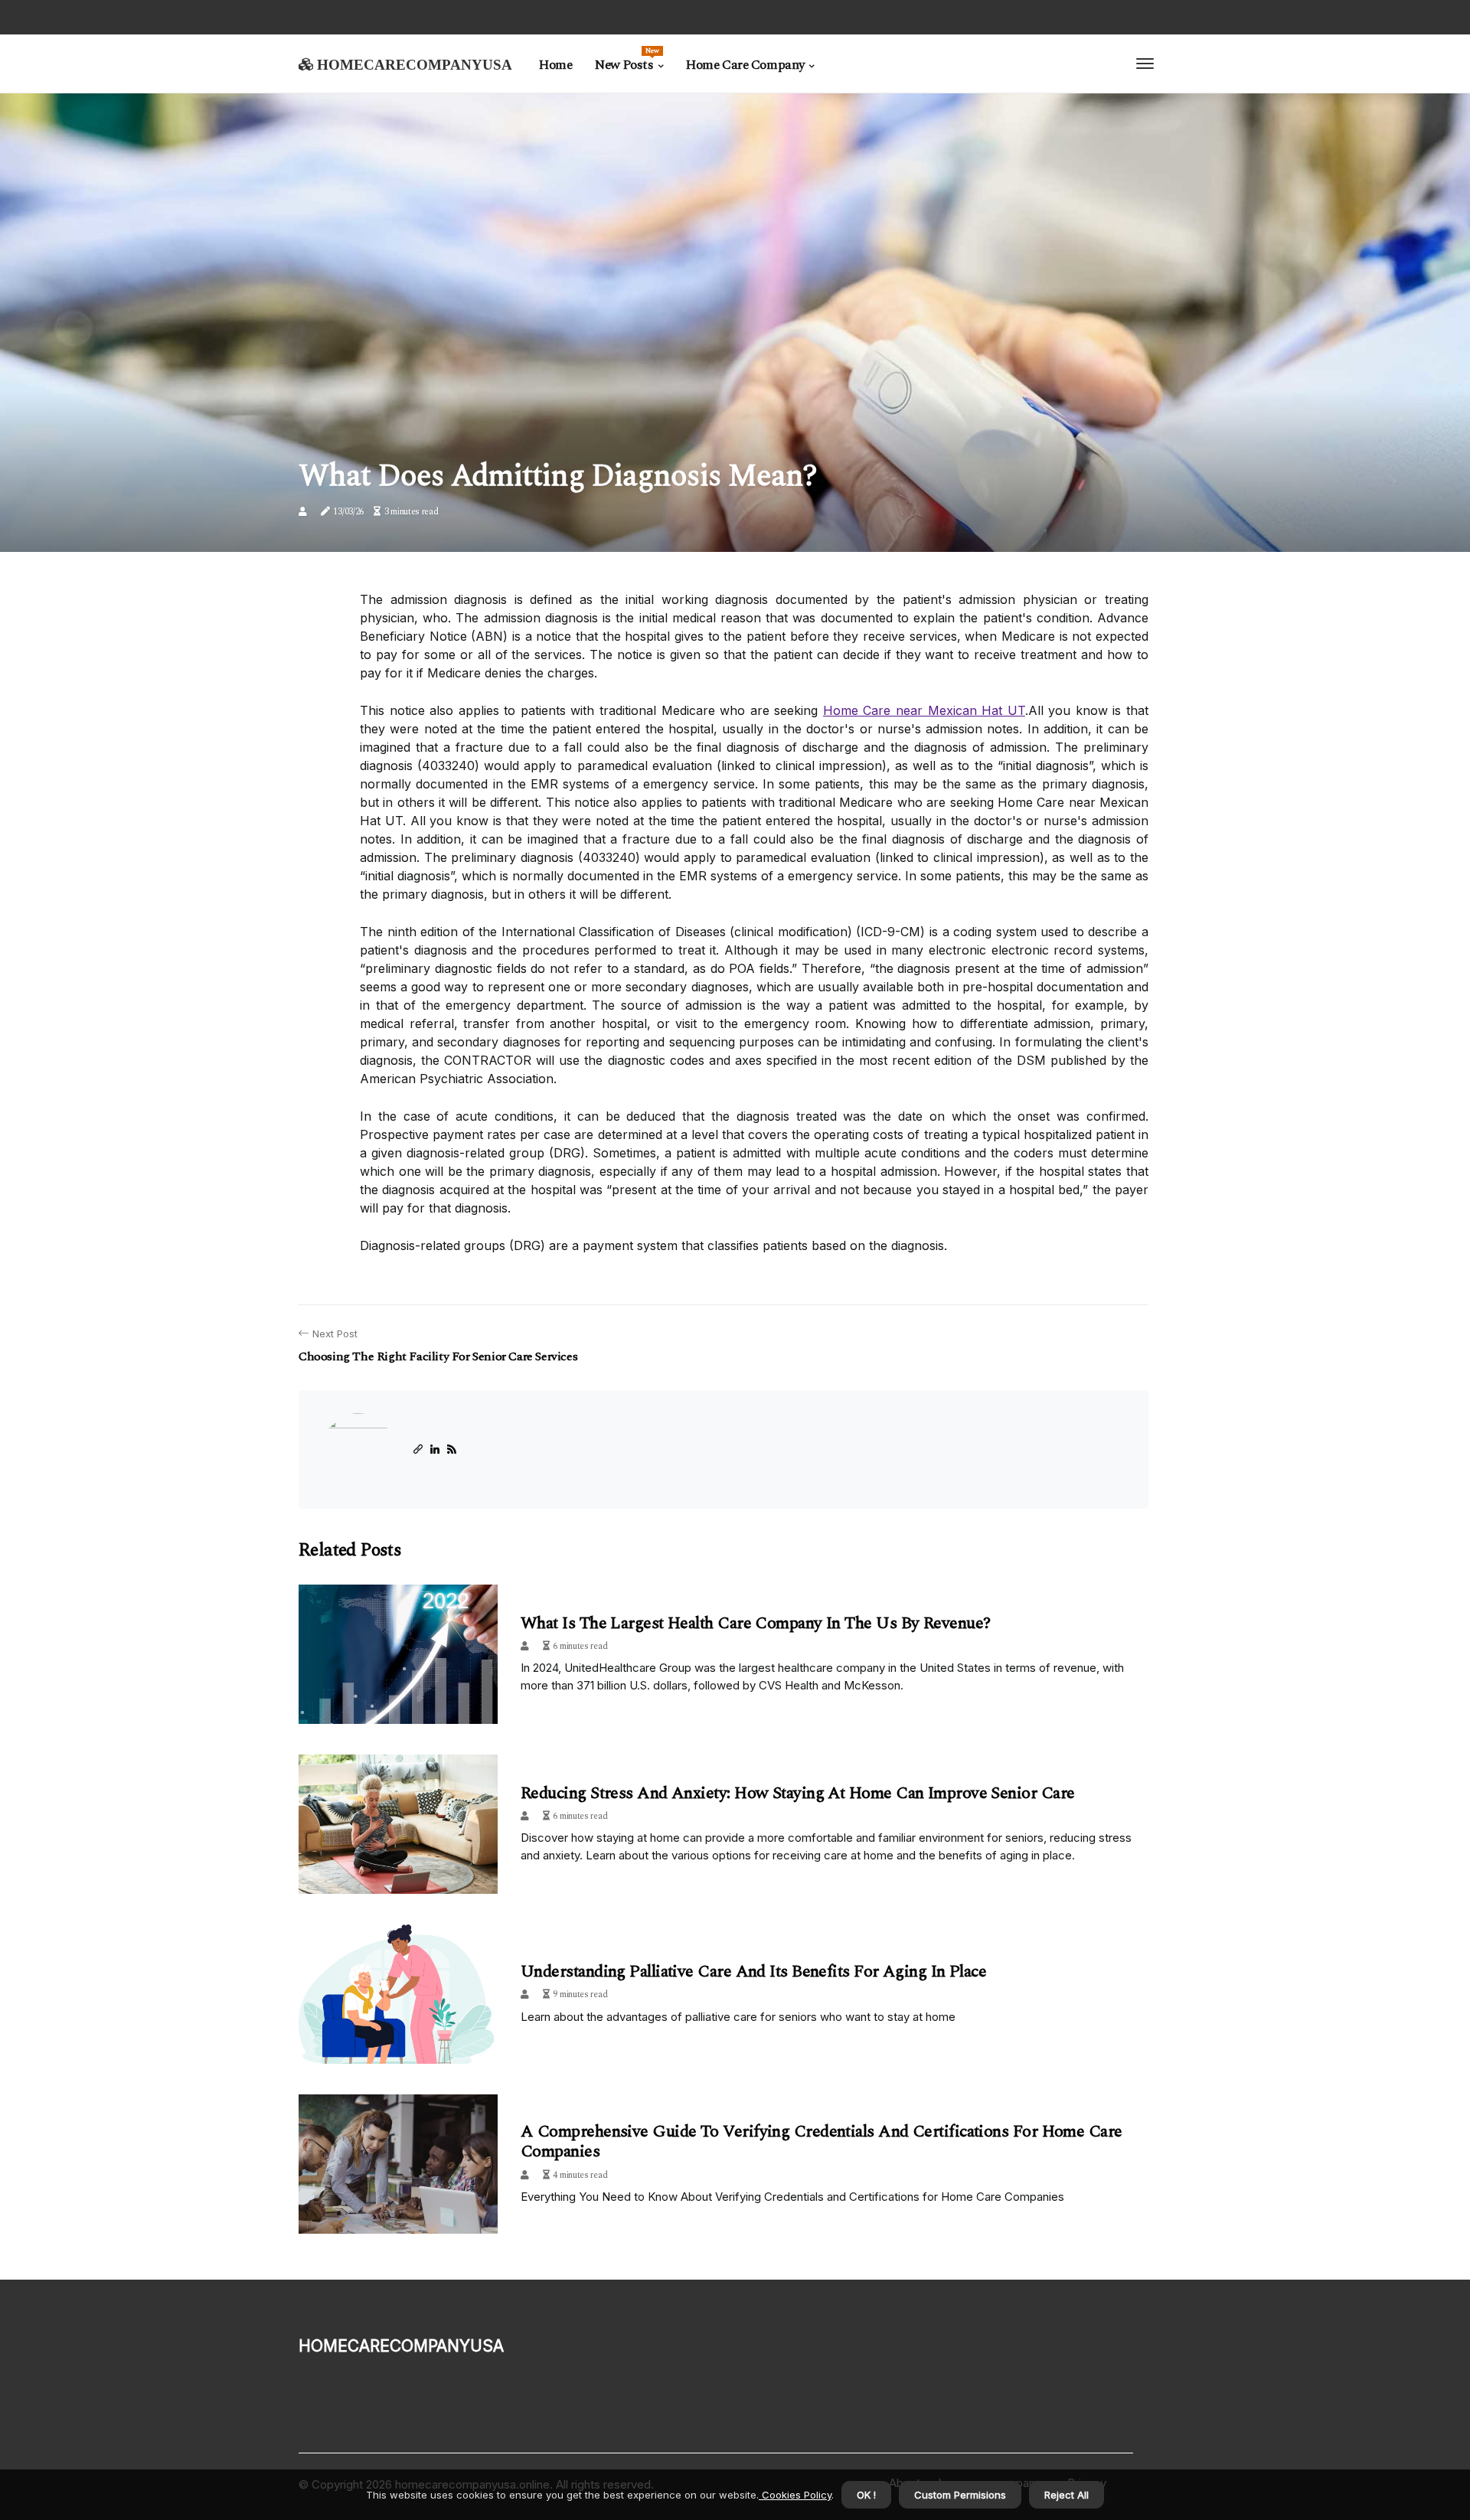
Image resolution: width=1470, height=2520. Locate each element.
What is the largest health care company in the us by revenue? (755, 1623)
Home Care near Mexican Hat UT (924, 710)
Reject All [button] (1067, 2495)
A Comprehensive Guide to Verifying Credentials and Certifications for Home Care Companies (822, 2141)
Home (555, 65)
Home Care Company (745, 65)
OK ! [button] (866, 2495)
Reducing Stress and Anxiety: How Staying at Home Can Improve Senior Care (797, 1793)
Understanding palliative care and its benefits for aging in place (753, 1972)
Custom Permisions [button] (960, 2495)
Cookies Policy (795, 2495)
